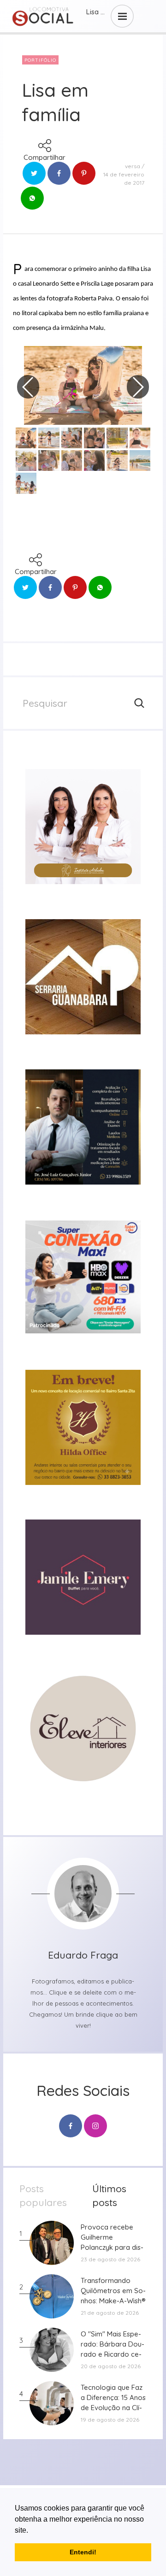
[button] (31, 2531)
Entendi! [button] (83, 2552)
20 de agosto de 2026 (111, 2366)
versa (133, 166)
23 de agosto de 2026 (110, 2259)
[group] (83, 827)
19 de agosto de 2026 (110, 2420)
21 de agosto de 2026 (110, 2313)
